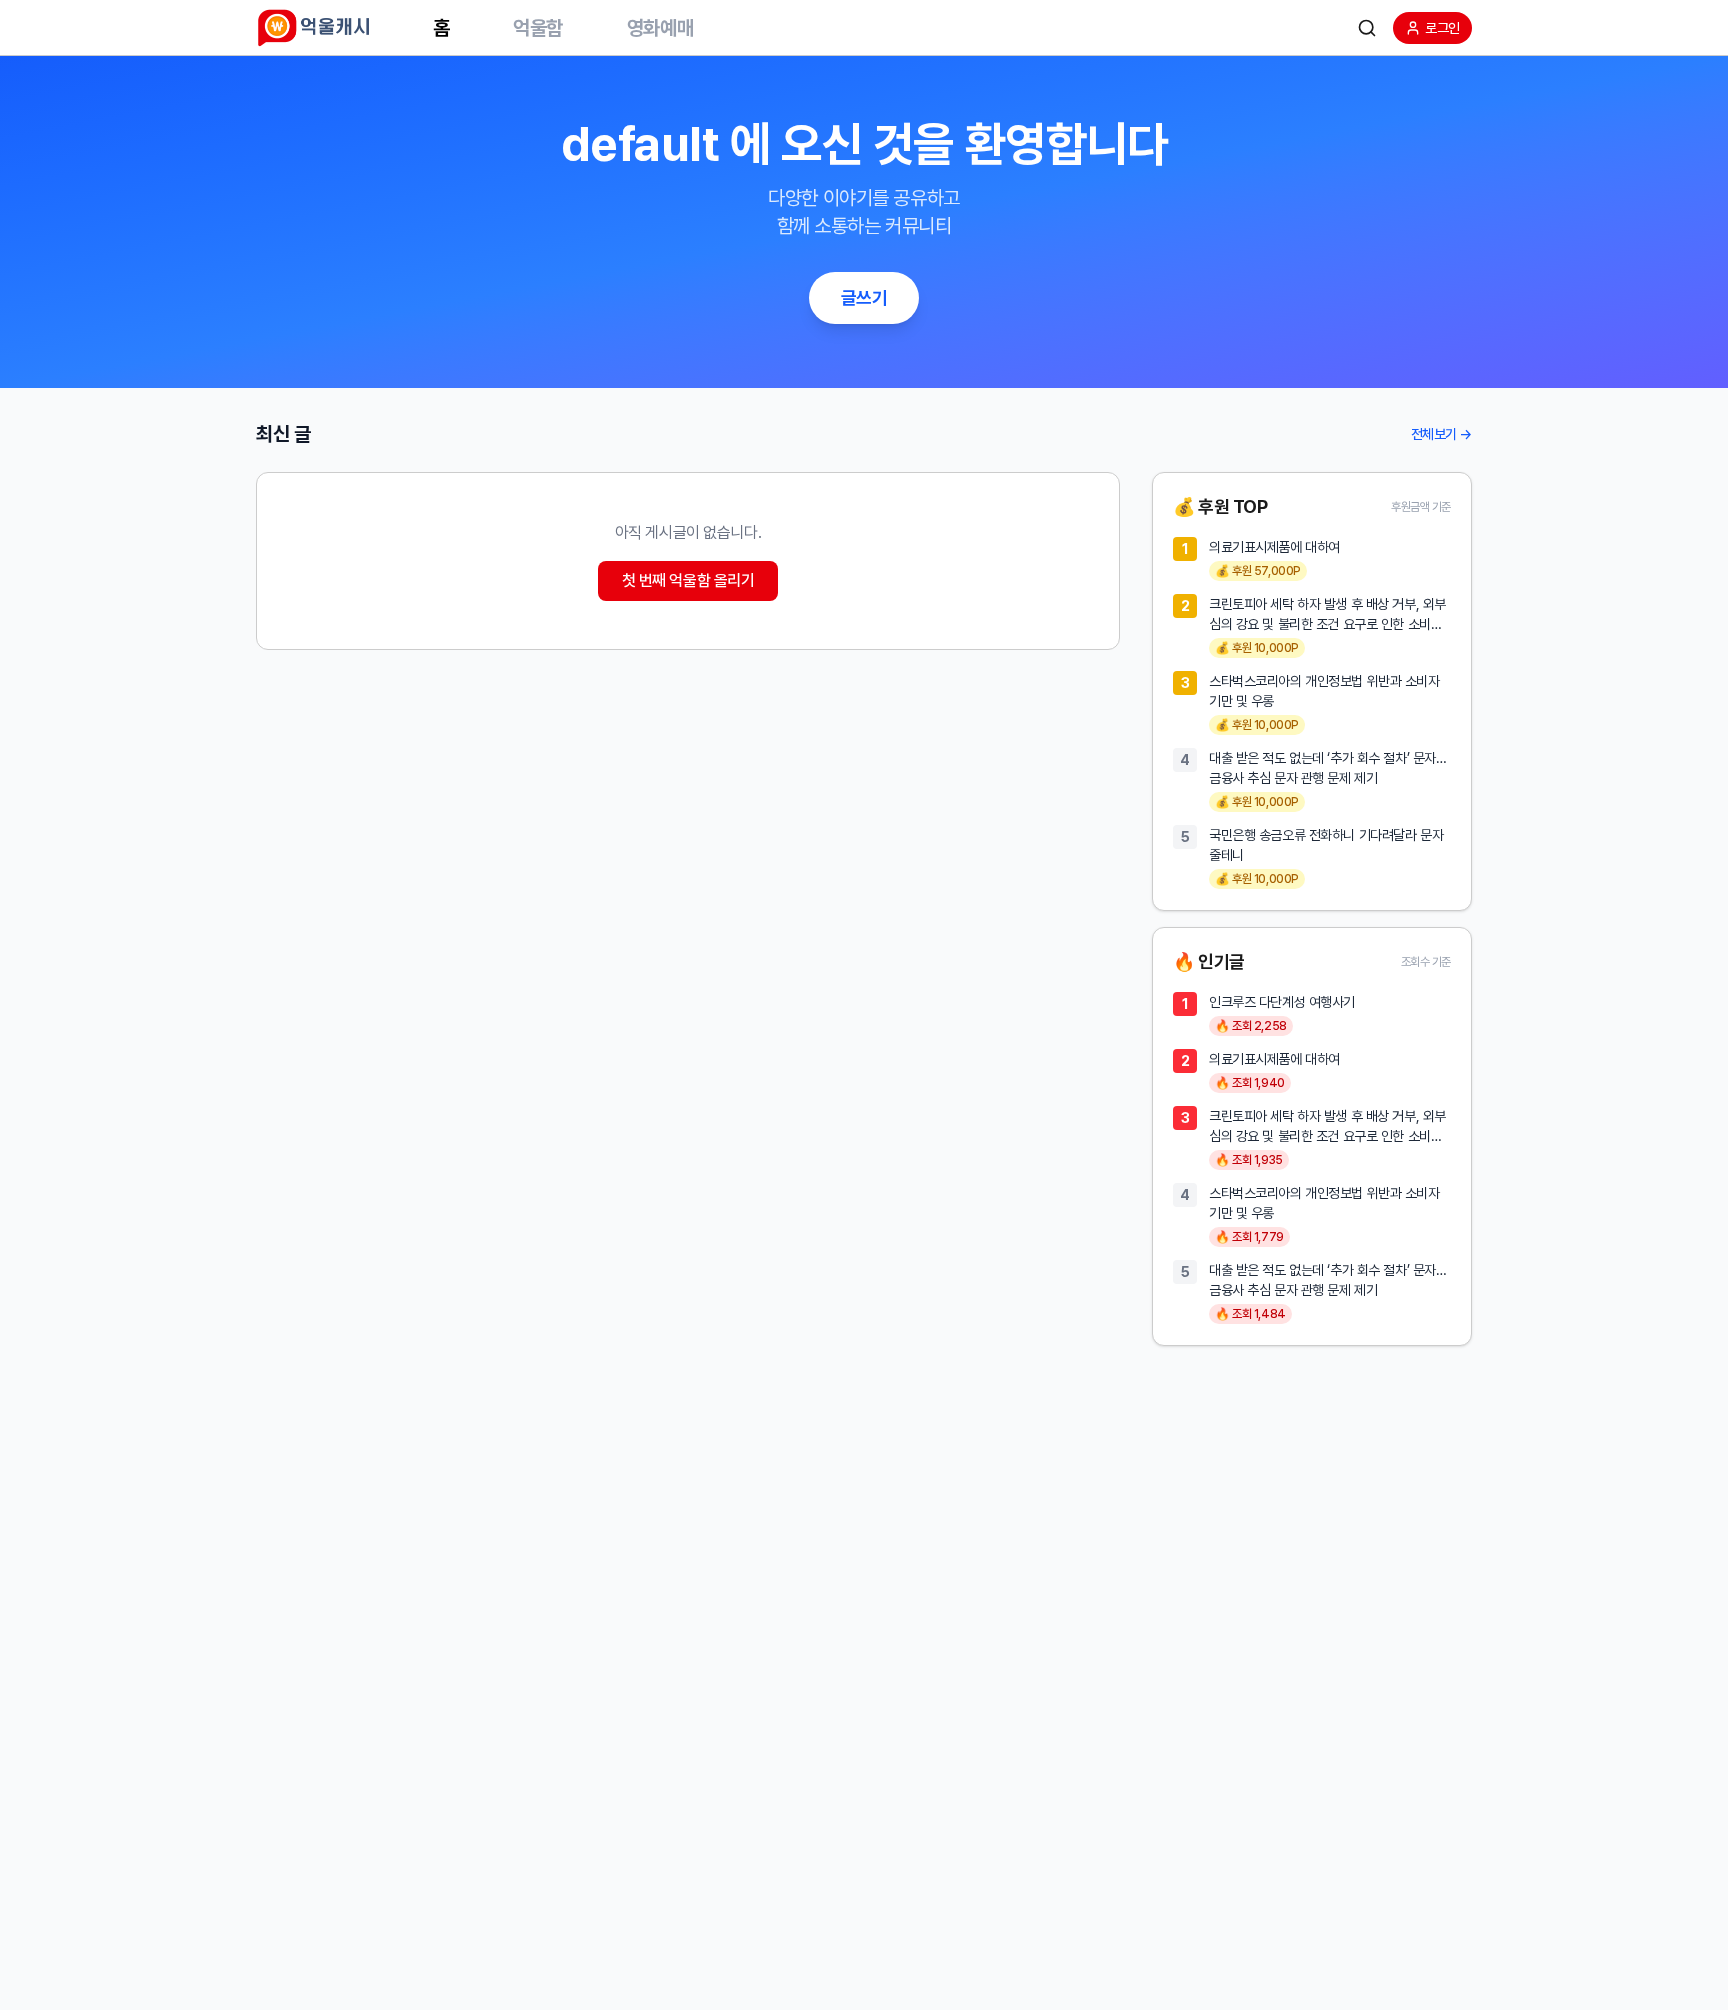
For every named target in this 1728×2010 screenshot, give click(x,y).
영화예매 (660, 28)
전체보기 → (1441, 434)
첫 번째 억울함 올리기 (688, 580)
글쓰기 (864, 297)
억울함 (538, 28)
